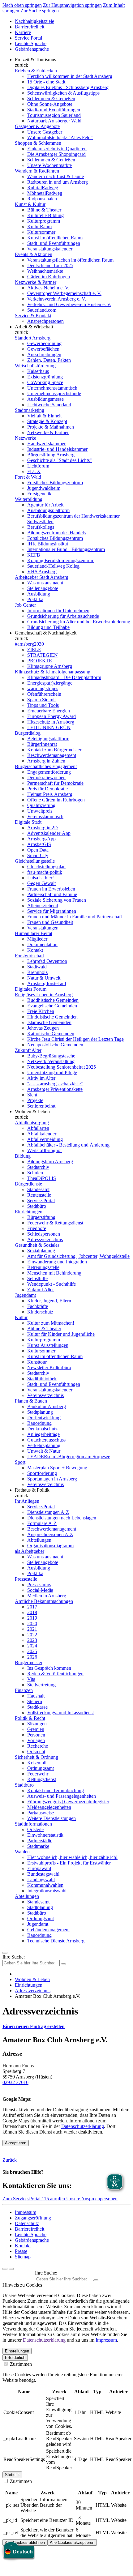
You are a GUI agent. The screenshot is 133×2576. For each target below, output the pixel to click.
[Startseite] (15, 1974)
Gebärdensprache (32, 49)
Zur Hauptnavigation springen (72, 5)
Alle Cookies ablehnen (25, 2542)
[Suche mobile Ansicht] (63, 1964)
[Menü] (5, 1953)
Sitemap (23, 2257)
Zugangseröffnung (33, 2218)
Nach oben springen (22, 5)
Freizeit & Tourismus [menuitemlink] (35, 60)
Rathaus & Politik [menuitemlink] (32, 1490)
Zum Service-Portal (22, 2199)
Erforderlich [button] (15, 2358)
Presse (21, 2251)
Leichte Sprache (31, 43)
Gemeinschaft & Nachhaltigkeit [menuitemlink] (46, 633)
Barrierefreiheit (30, 27)
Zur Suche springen (40, 11)
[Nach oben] (11, 2269)
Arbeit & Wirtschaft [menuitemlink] (34, 327)
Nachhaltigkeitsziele (34, 21)
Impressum (26, 2212)
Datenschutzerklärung (83, 2126)
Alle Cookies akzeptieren (72, 2542)
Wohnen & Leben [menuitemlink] (32, 1111)
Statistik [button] (12, 2475)
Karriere (23, 32)
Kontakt (23, 2246)
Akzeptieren (16, 2143)
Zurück (10, 2160)
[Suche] (5, 2269)
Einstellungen (17, 2351)
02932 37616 (15, 2082)
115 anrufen (54, 2199)
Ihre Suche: (14, 1957)
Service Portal (28, 38)
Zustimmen (20, 2364)
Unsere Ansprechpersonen (92, 2199)
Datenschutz (27, 2223)
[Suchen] (96, 2280)
